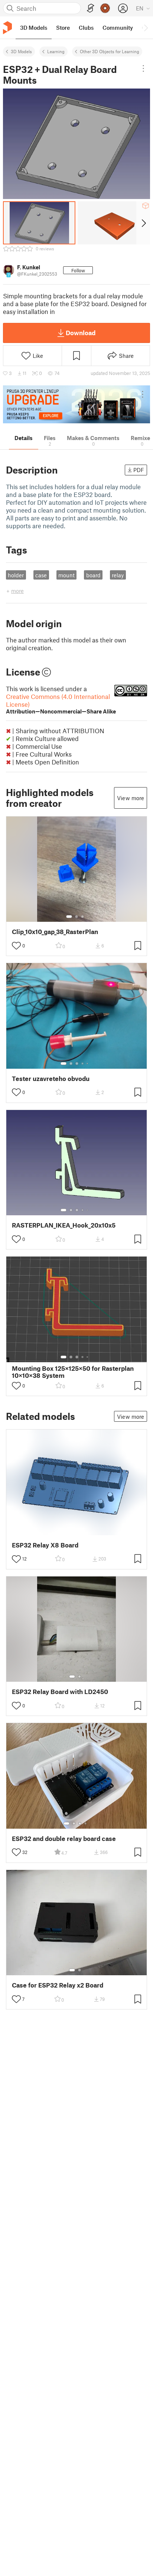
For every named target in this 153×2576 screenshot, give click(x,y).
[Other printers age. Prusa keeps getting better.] (76, 404)
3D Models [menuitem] (34, 28)
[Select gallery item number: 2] (76, 917)
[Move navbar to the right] (146, 28)
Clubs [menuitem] (86, 28)
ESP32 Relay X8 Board (45, 1545)
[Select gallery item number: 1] (69, 917)
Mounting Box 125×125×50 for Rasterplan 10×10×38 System (73, 1372)
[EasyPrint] (91, 8)
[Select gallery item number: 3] (82, 917)
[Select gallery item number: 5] (88, 1064)
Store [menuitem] (63, 28)
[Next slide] (143, 223)
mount (66, 575)
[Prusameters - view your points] (105, 8)
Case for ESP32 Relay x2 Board (58, 1985)
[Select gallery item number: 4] (83, 1064)
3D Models (21, 51)
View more (131, 798)
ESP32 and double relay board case (64, 1839)
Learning (56, 51)
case (41, 575)
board (93, 575)
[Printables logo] (7, 28)
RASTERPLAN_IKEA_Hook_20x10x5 (64, 1225)
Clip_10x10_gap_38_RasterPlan (55, 932)
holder (16, 575)
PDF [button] (139, 470)
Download (81, 333)
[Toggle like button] (16, 946)
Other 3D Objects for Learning (110, 51)
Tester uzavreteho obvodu (51, 1079)
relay (118, 575)
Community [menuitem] (118, 28)
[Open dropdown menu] (143, 68)
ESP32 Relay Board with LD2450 (60, 1692)
